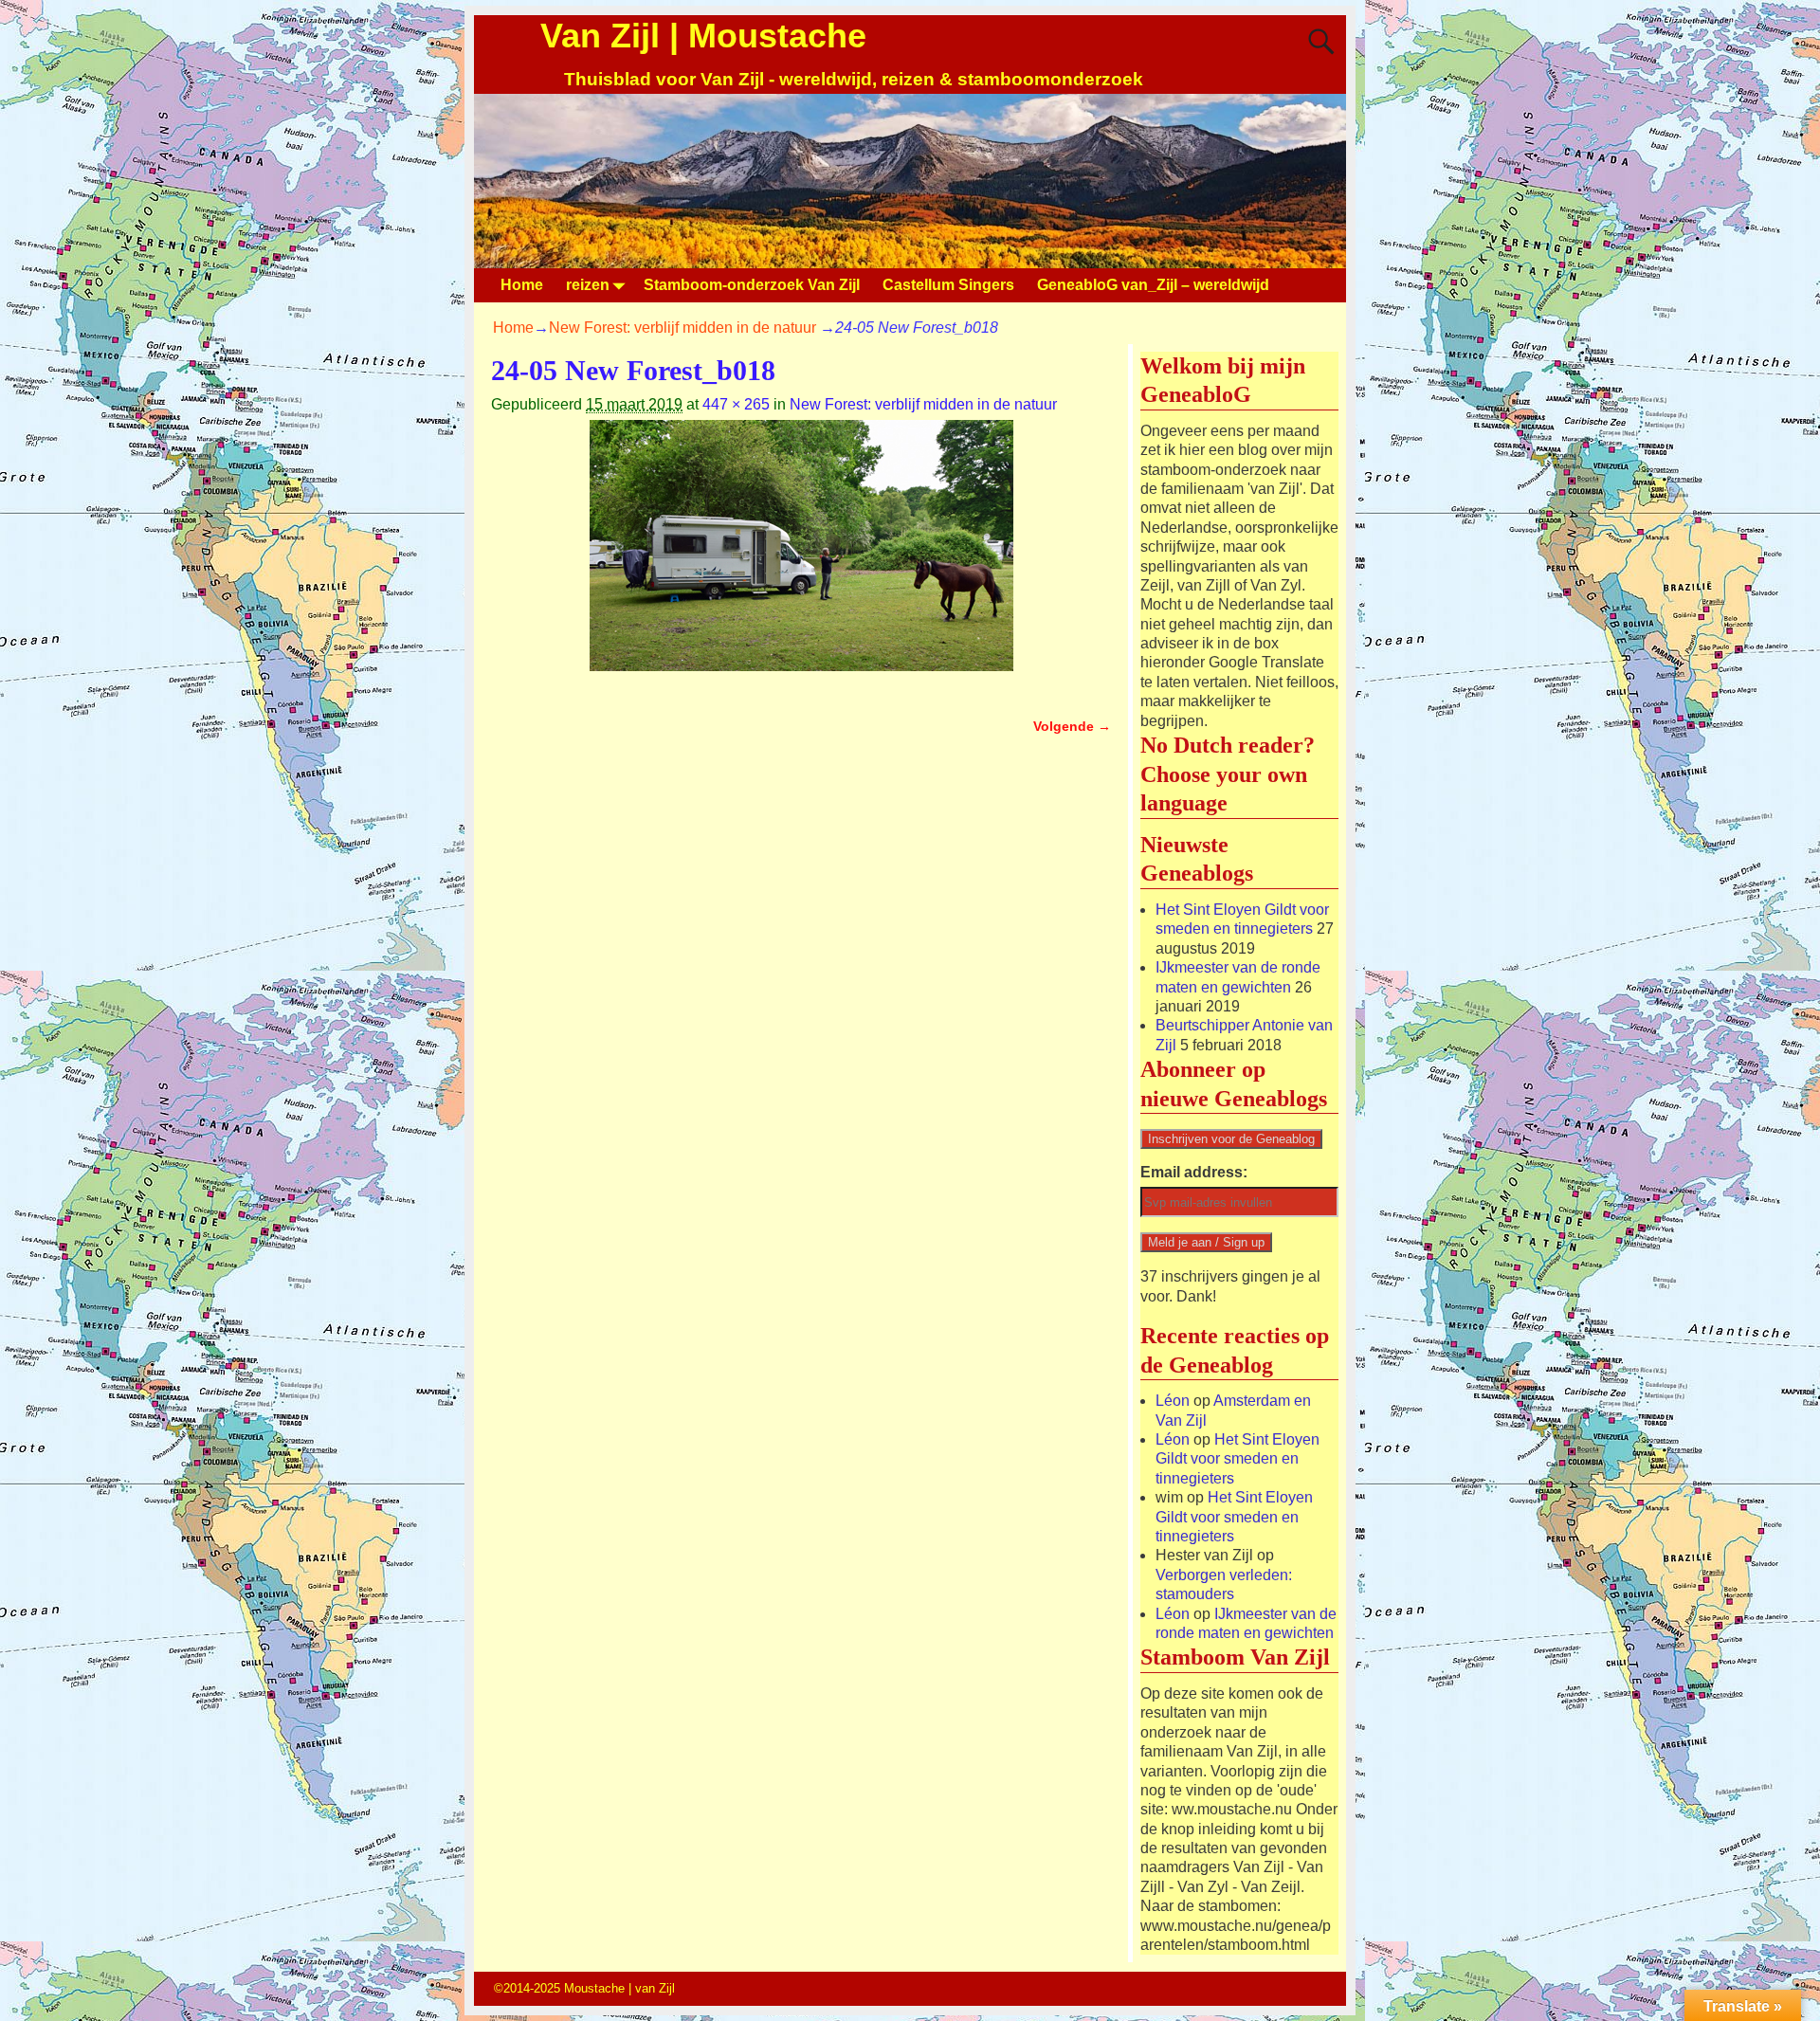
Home (522, 285)
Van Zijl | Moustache (703, 36)
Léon (1173, 1401)
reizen (588, 285)
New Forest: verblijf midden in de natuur (682, 328)
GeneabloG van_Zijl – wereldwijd (1153, 285)
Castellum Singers (948, 285)
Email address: (1194, 1172)
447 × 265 (736, 404)
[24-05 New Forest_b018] (801, 557)
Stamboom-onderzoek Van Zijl (752, 285)
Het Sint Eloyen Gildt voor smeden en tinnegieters (1238, 1459)
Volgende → (1072, 726)
